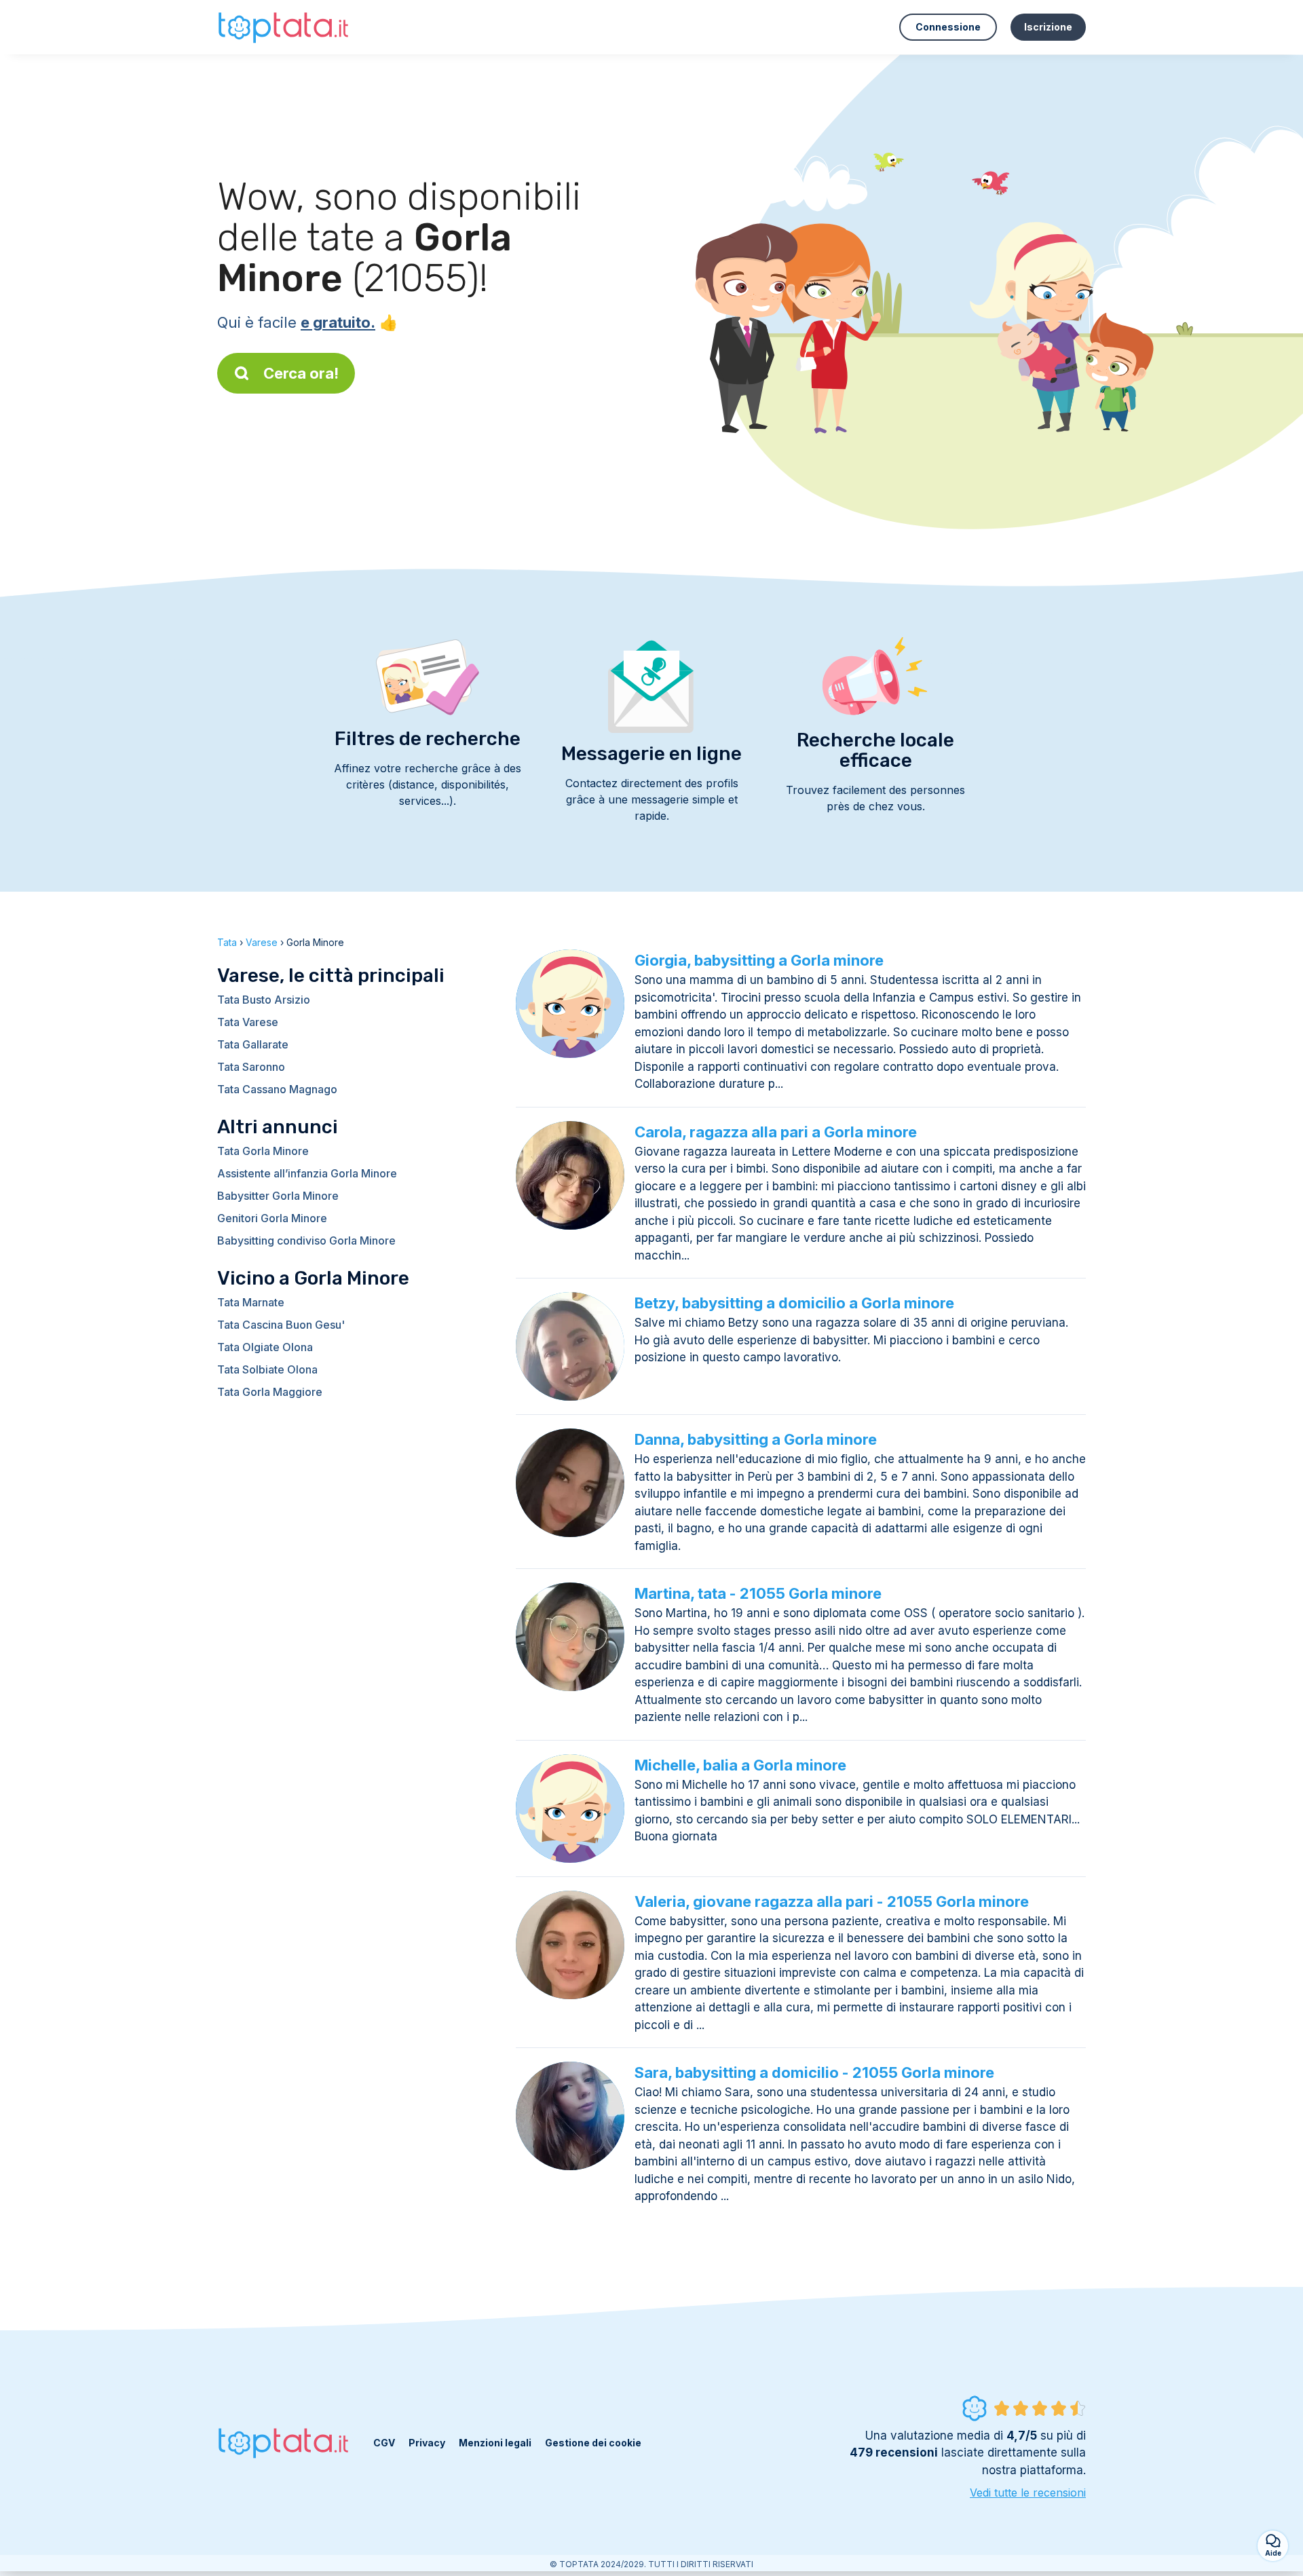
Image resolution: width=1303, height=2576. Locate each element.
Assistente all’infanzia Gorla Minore (307, 1173)
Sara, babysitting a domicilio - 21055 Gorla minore (814, 2072)
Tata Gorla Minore (263, 1151)
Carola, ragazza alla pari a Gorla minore (776, 1132)
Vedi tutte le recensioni (1028, 2493)
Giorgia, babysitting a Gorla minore (759, 960)
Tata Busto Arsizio (264, 1000)
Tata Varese (248, 1022)
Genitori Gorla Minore (272, 1218)
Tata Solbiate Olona (267, 1369)
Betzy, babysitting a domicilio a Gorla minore (794, 1303)
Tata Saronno (251, 1067)
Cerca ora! (301, 373)
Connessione (948, 27)
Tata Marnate (251, 1302)
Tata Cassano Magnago (277, 1089)
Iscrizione (1048, 27)
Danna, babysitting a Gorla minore (756, 1439)
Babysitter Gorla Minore (278, 1196)
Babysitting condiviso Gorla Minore (306, 1240)
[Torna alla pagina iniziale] (285, 27)
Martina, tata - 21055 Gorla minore (758, 1593)
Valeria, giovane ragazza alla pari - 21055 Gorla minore (832, 1901)
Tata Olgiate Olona (265, 1347)
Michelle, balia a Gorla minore (740, 1765)
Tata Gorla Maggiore (270, 1392)
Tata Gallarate (253, 1044)
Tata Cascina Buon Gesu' (281, 1325)
